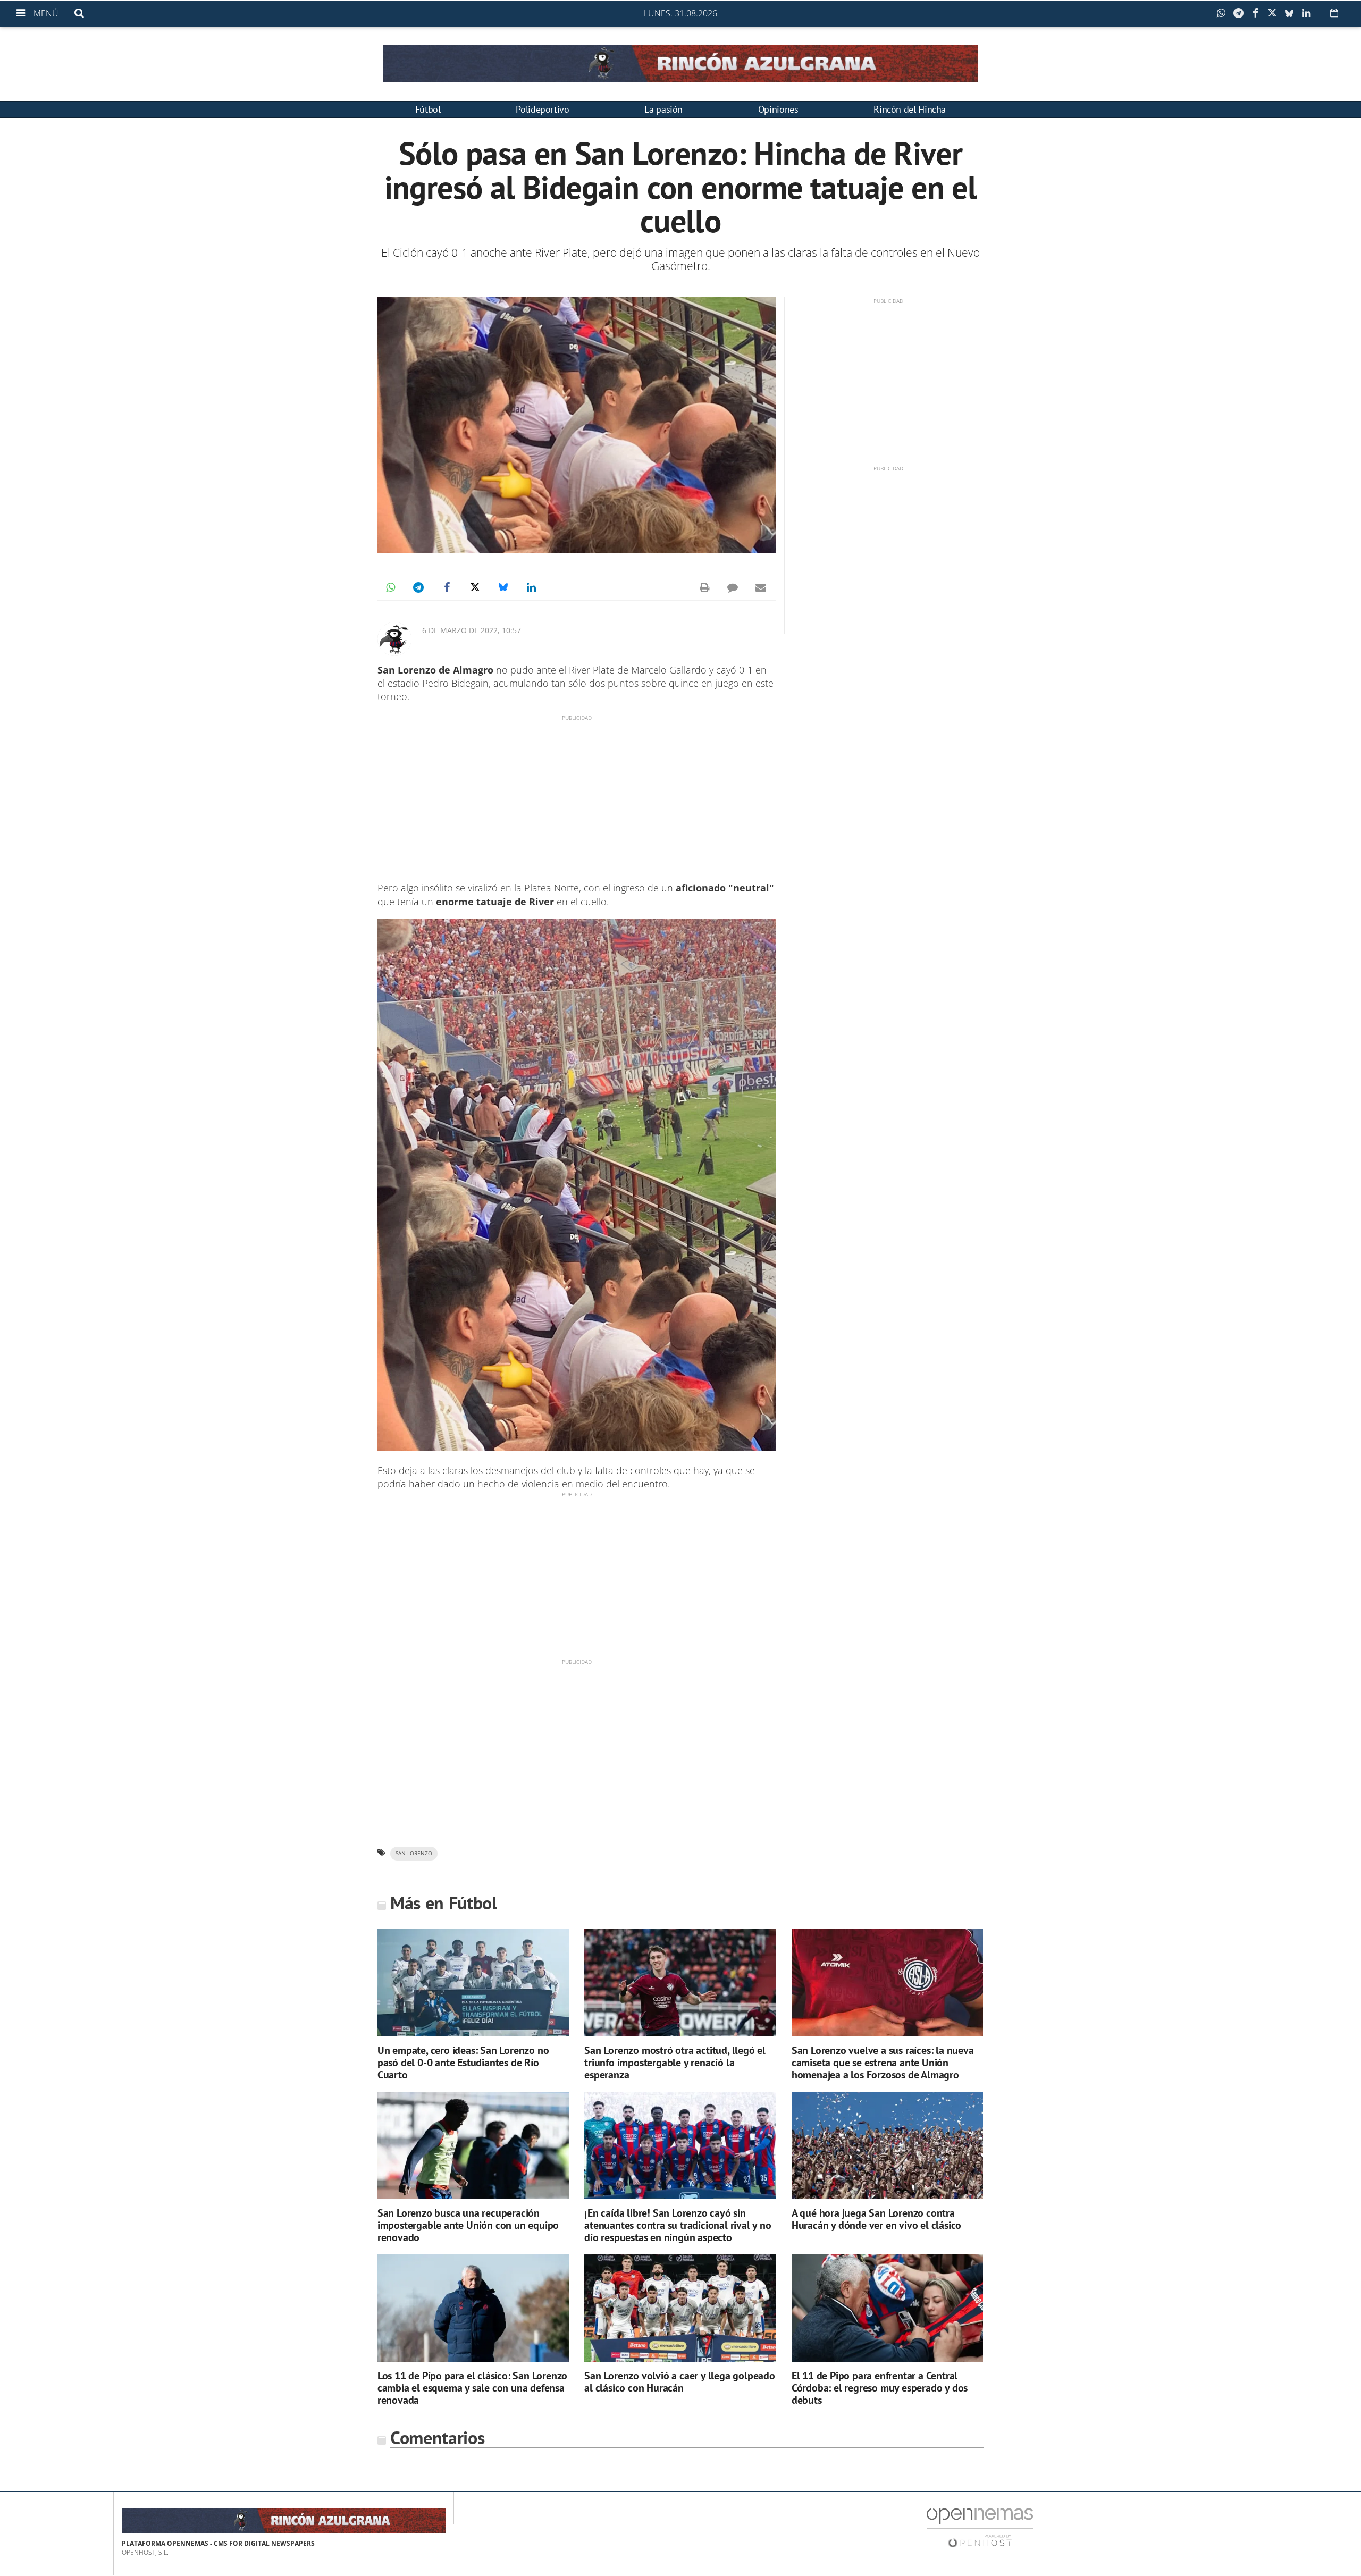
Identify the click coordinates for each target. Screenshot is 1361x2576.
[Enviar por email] (761, 587)
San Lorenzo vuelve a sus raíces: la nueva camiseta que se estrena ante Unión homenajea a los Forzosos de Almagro (883, 2063)
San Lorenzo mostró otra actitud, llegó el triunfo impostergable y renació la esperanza (675, 2063)
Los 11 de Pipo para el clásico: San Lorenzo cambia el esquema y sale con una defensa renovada (472, 2388)
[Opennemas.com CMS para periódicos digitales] (980, 2527)
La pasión (663, 109)
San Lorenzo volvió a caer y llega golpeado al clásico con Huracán (680, 2382)
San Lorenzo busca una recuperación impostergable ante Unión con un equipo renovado (468, 2225)
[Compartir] (1224, 13)
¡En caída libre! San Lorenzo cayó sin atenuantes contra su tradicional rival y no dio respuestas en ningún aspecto (678, 2225)
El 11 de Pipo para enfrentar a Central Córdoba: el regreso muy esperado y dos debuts (880, 2388)
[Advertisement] (577, 796)
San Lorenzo (414, 1853)
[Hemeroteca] (1334, 13)
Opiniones (778, 109)
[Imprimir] (704, 587)
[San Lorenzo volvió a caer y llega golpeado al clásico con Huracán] (680, 2308)
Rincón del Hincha (910, 109)
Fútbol (428, 109)
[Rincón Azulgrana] (680, 64)
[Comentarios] (733, 587)
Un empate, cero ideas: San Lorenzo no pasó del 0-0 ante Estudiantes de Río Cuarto (463, 2063)
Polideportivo (542, 109)
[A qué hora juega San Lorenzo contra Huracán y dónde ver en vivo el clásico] (887, 2146)
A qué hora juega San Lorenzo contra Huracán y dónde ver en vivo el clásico (876, 2219)
